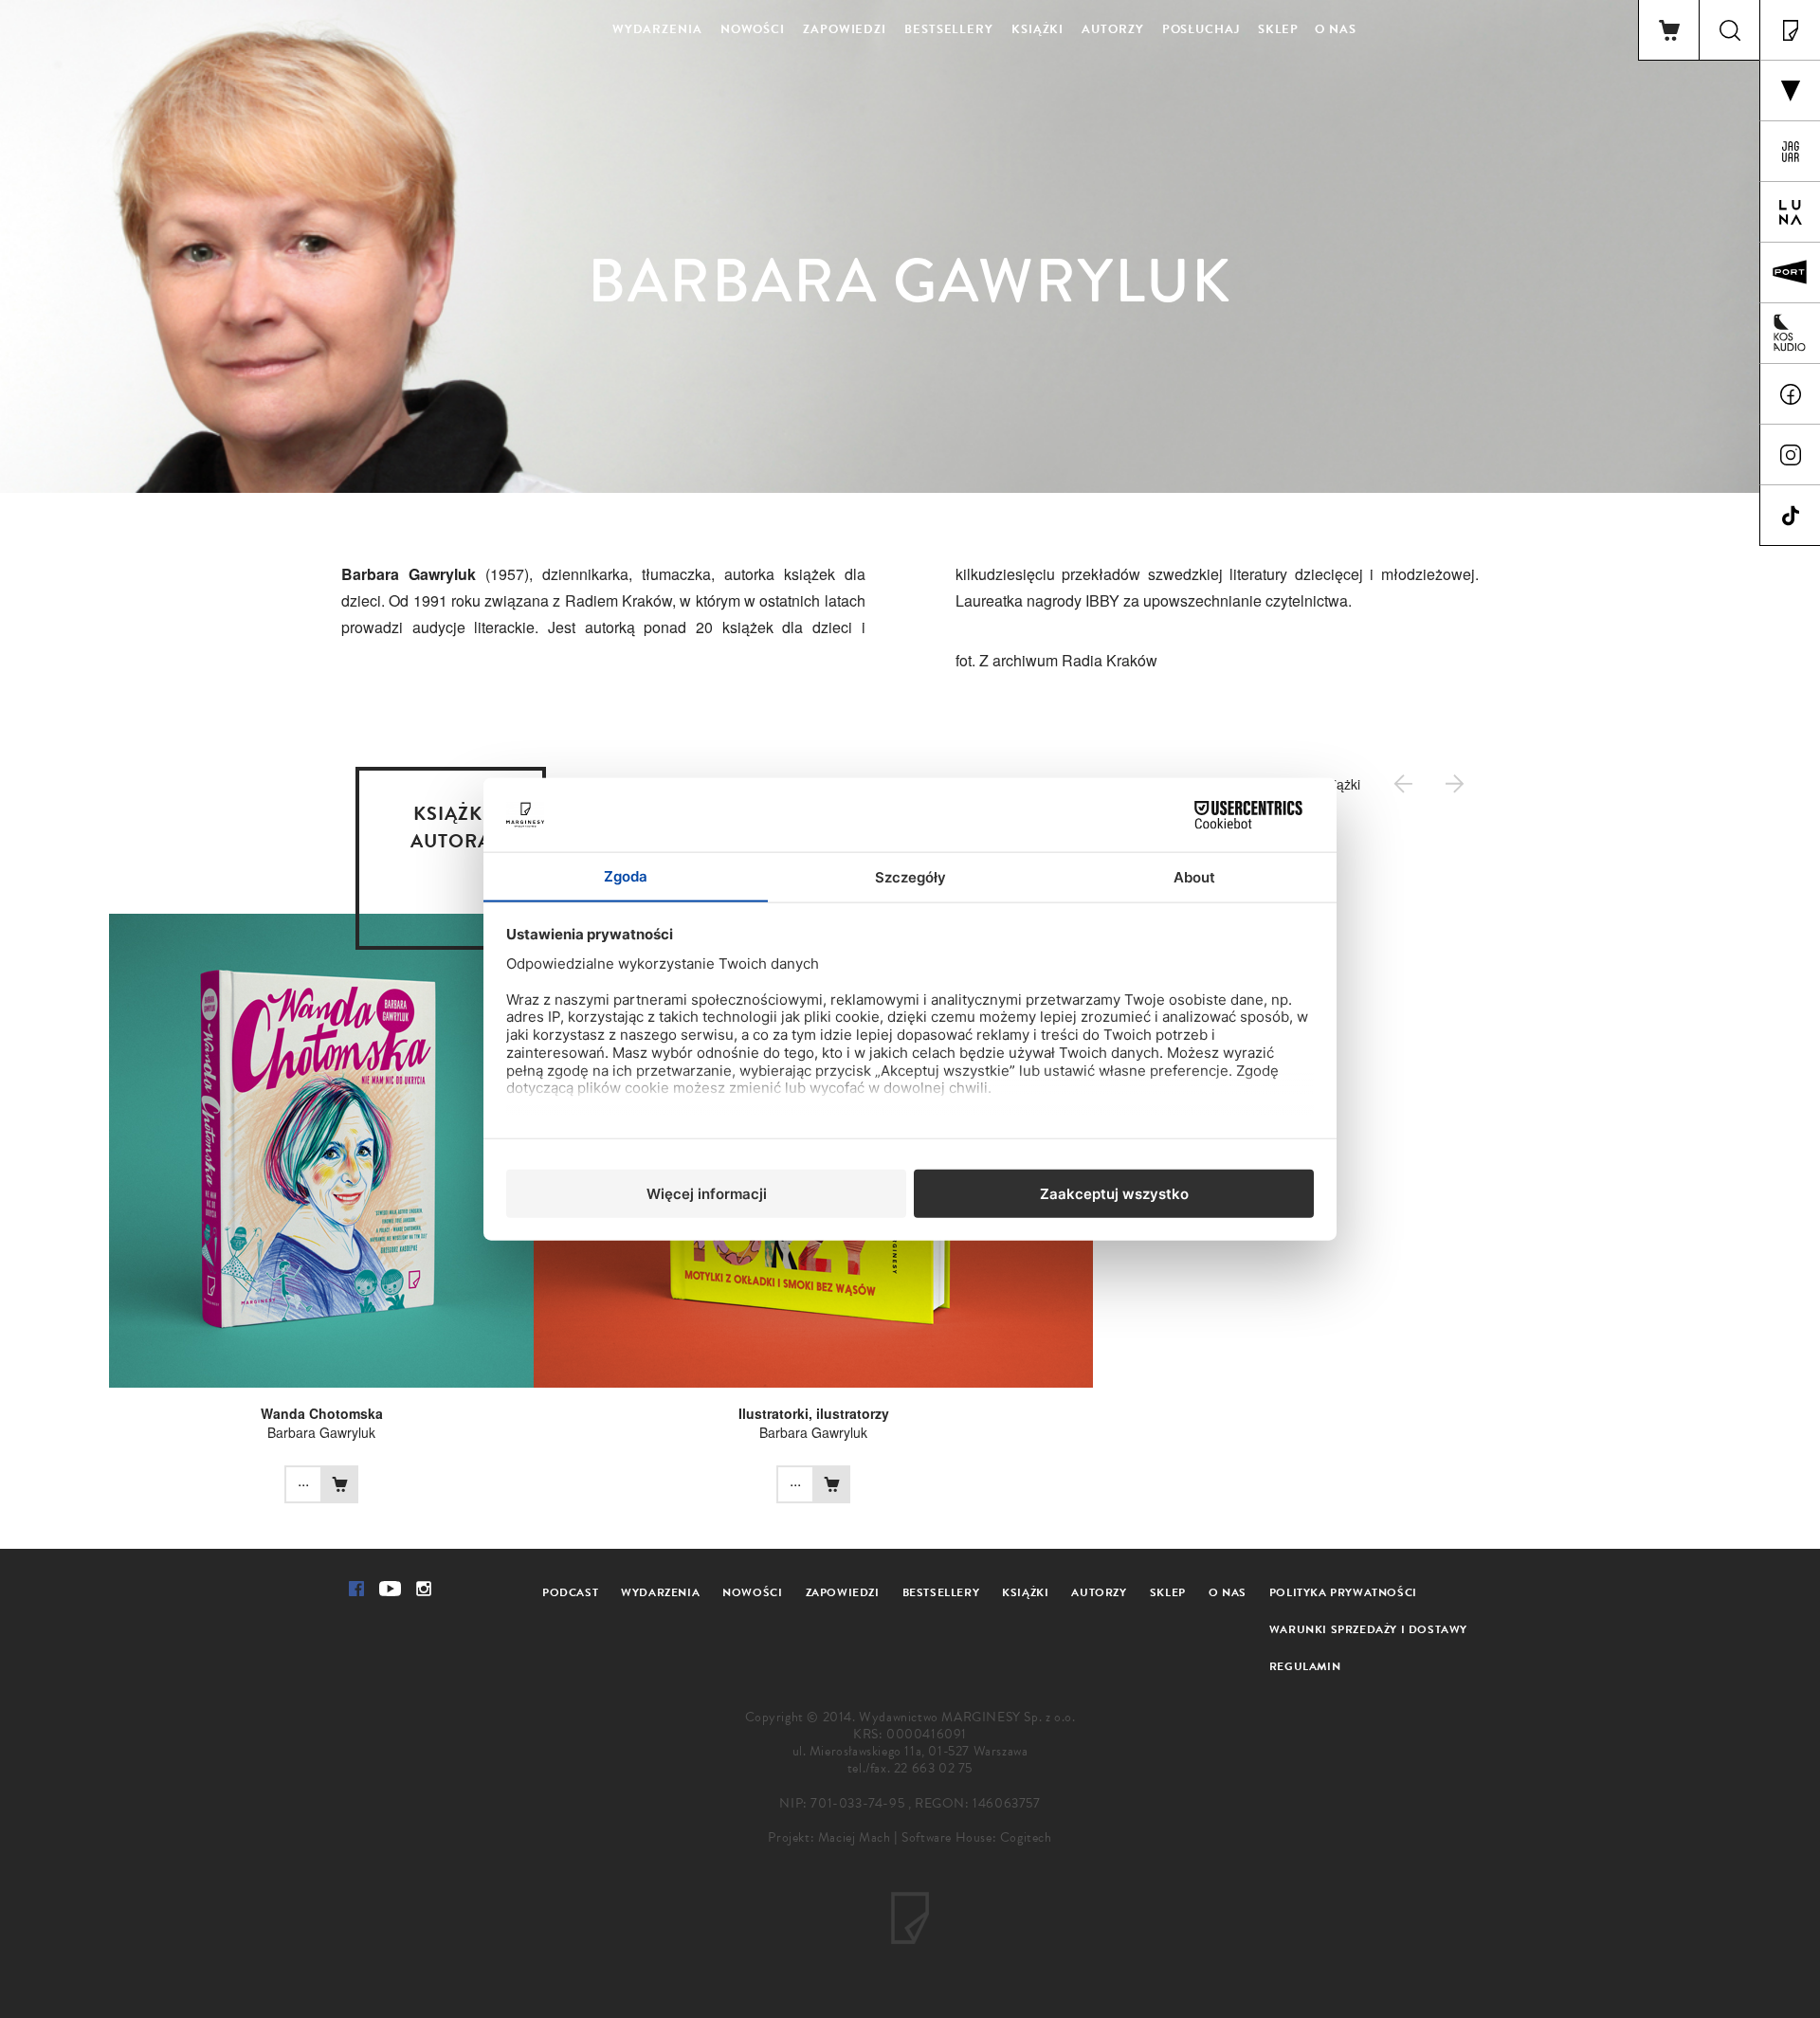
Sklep (1279, 29)
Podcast (570, 1592)
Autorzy (1112, 29)
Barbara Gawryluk (321, 1432)
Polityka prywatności (1343, 1592)
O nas (1336, 29)
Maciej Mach (855, 1837)
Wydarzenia (657, 29)
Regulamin (1305, 1666)
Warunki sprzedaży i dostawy (1368, 1629)
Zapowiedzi (845, 29)
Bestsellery (949, 29)
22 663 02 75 (933, 1768)
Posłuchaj (1201, 29)
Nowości (753, 29)
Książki (1037, 29)
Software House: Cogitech (976, 1837)
